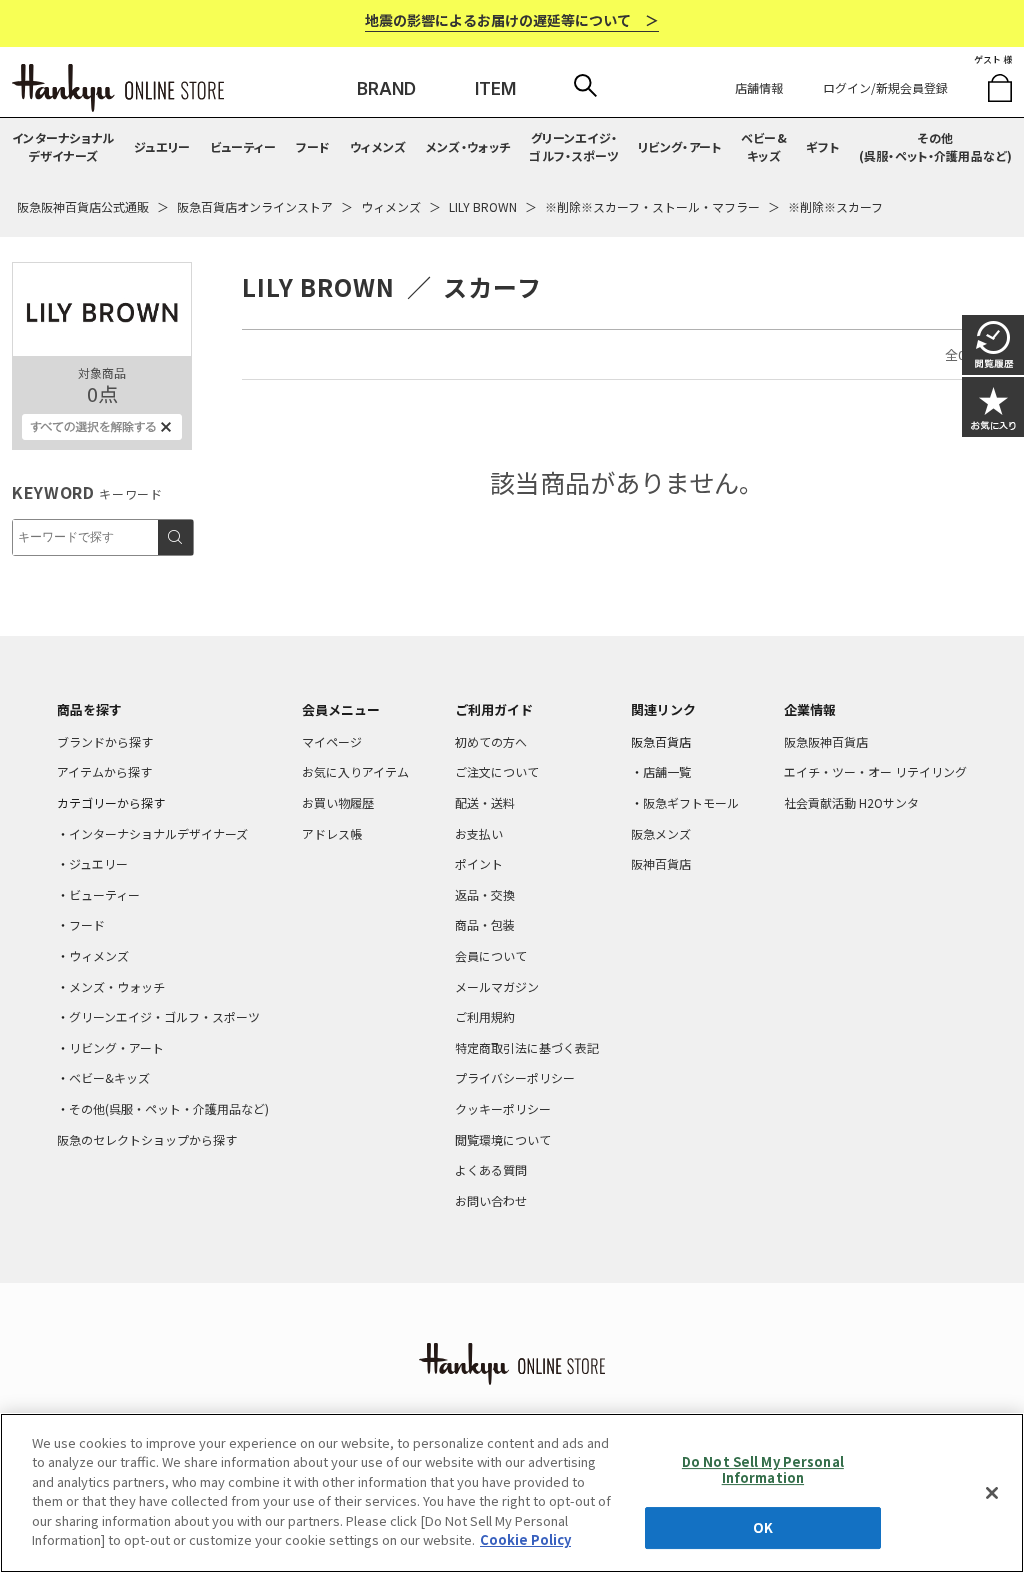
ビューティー (243, 146)
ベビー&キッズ (764, 146)
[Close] (992, 1493)
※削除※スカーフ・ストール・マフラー (652, 206)
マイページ (332, 741)
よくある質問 (491, 1169)
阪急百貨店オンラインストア (255, 206)
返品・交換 (485, 894)
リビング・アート (679, 146)
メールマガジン (497, 986)
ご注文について (497, 771)
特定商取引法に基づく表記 (527, 1047)
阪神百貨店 (661, 863)
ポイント (479, 863)
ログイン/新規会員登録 (885, 87)
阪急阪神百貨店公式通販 (83, 206)
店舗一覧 (667, 771)
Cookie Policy (525, 1539)
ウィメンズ (378, 146)
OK (763, 1527)
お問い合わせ (491, 1200)
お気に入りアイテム (355, 771)
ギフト (822, 146)
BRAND (386, 89)
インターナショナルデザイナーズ (63, 146)
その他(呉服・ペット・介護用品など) (936, 146)
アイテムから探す (104, 771)
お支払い (479, 833)
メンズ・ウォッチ (468, 146)
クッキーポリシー (503, 1108)
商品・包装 (485, 924)
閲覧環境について (503, 1139)
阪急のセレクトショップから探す (147, 1139)
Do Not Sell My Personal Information (763, 1469)
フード (313, 146)
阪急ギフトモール (691, 802)
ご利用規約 (485, 1016)
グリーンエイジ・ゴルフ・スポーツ (573, 146)
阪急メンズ (661, 833)
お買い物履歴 (338, 802)
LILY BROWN (483, 206)
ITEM (495, 89)
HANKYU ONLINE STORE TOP (118, 88)
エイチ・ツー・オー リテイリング (875, 771)
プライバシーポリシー (515, 1077)
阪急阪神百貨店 (826, 741)
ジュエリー (162, 146)
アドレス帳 (332, 833)
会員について (491, 955)
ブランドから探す (105, 741)
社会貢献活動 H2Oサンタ (851, 802)
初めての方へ (491, 741)
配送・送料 (485, 802)
